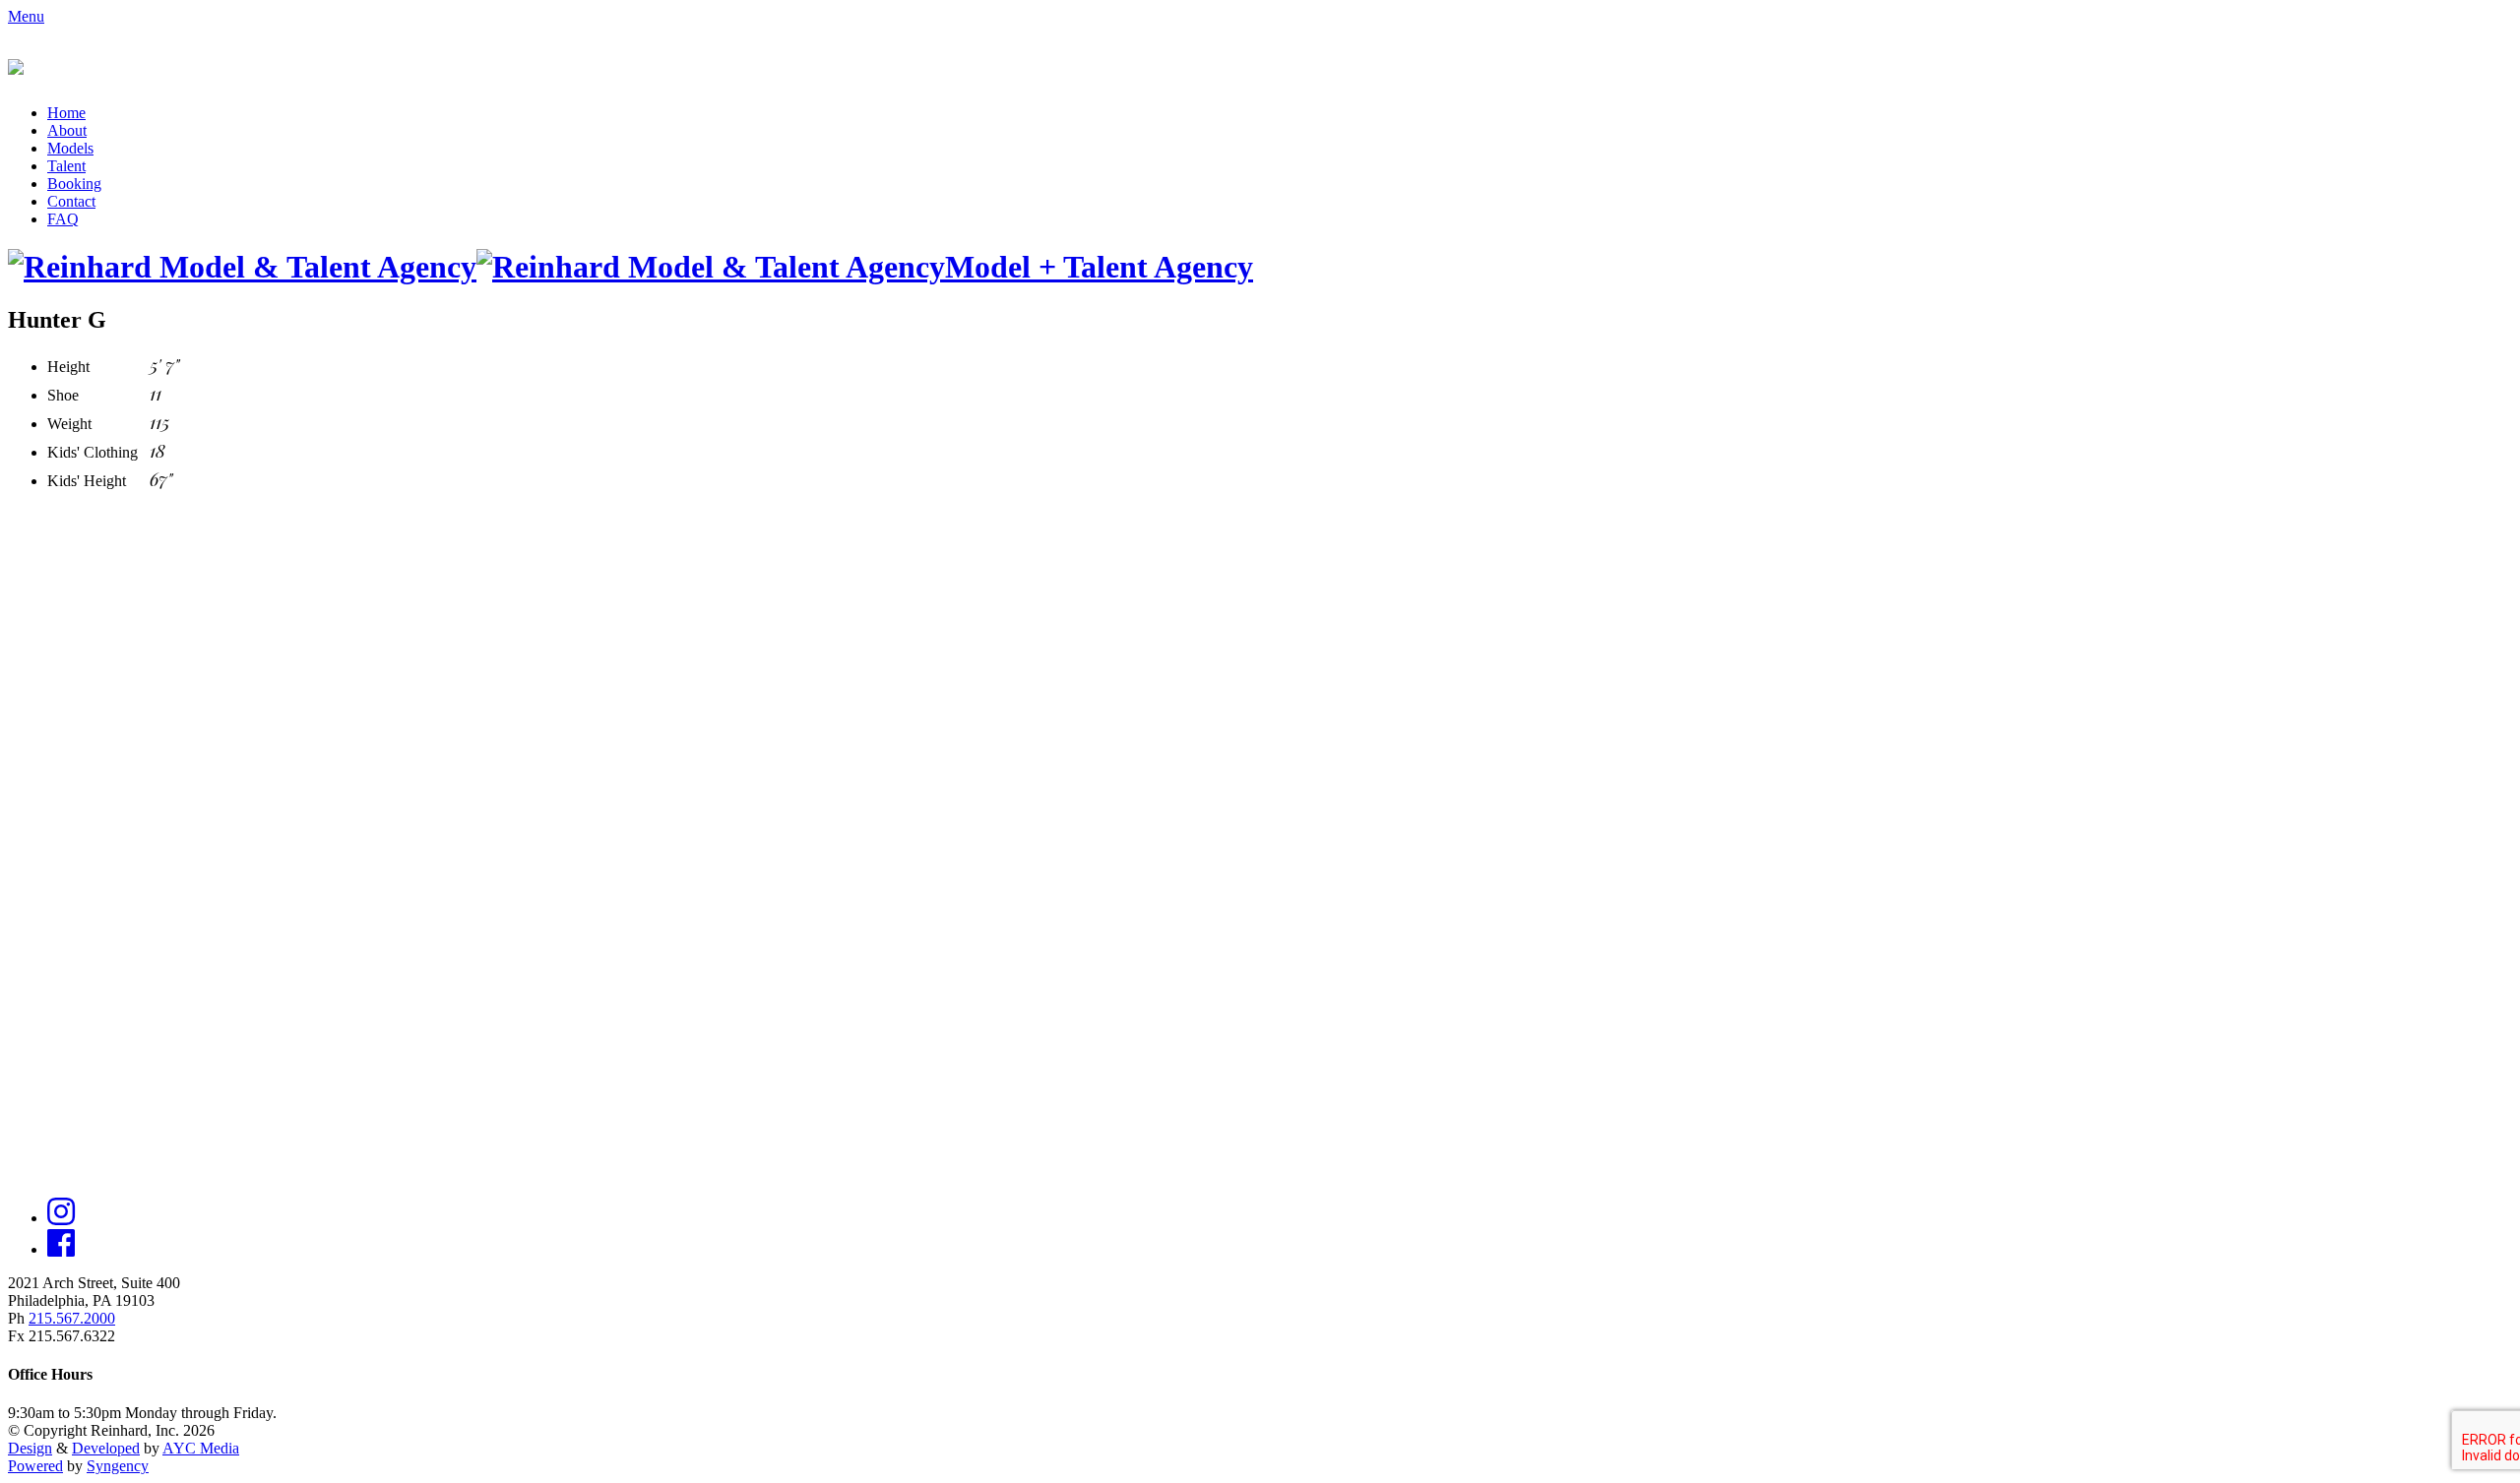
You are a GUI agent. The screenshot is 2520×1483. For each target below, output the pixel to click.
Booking (74, 184)
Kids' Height (87, 481)
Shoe (63, 395)
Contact (71, 201)
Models (70, 148)
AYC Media (201, 1448)
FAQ (63, 219)
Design (30, 1448)
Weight (69, 424)
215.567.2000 (72, 1318)
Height (68, 367)
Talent (66, 166)
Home (66, 113)
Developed (106, 1448)
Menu (26, 16)
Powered (35, 1466)
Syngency (118, 1466)
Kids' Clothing (93, 452)
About (67, 130)
